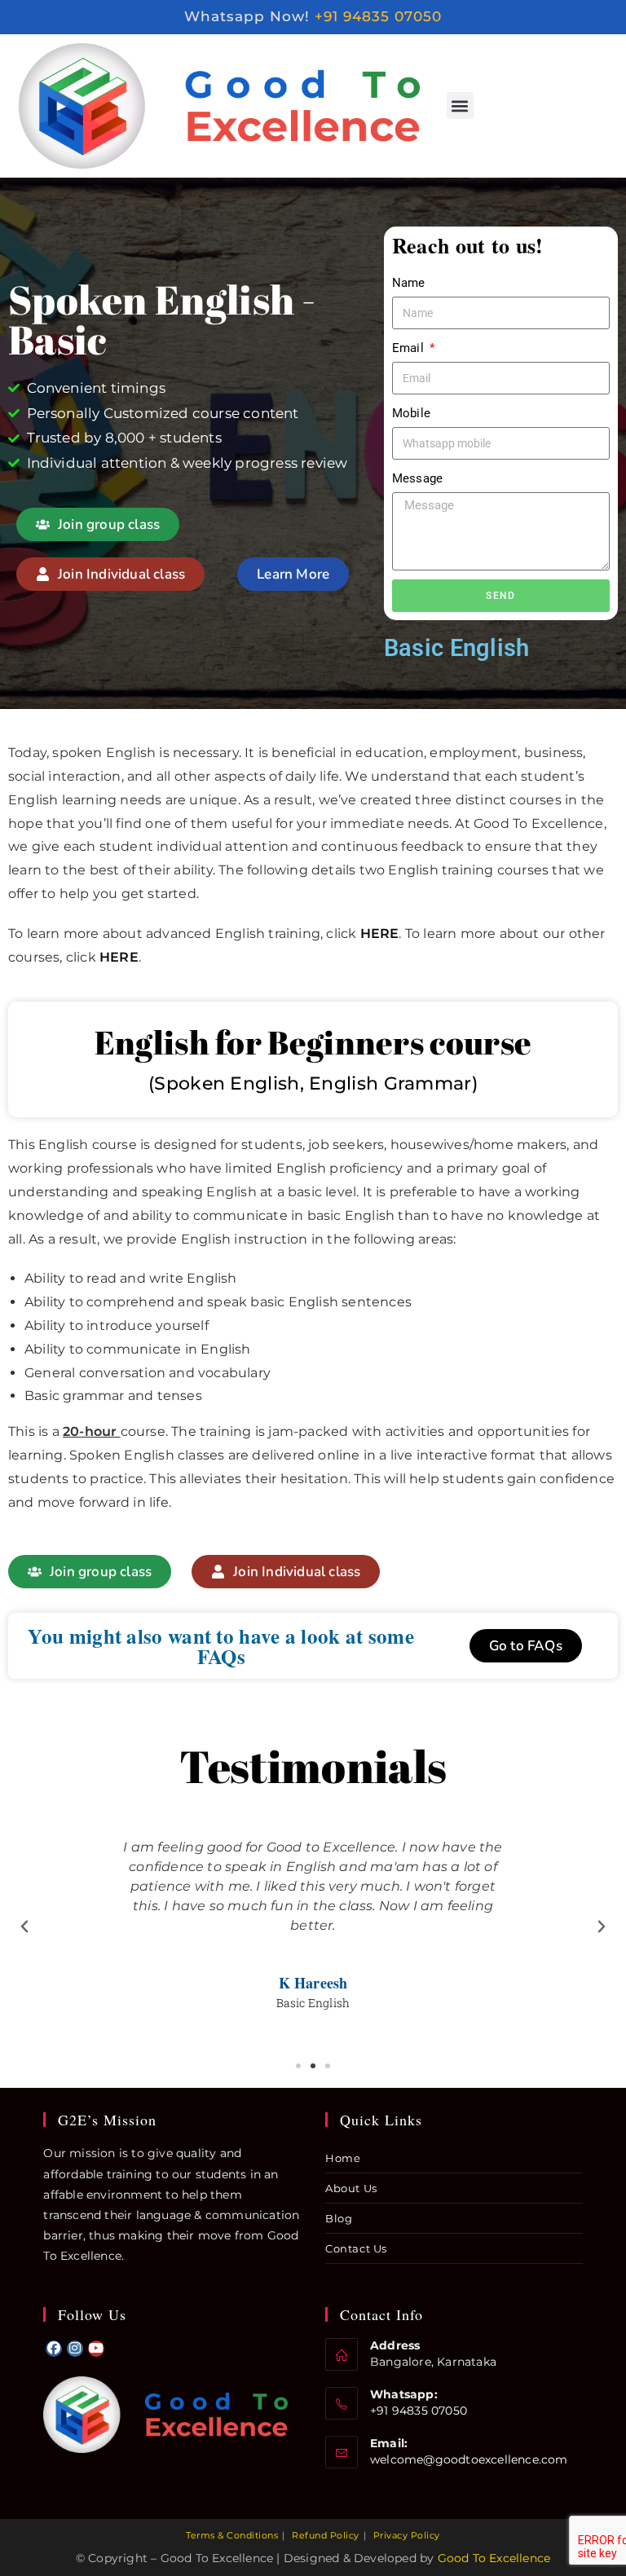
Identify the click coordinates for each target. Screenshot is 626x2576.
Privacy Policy (407, 2535)
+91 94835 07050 (378, 16)
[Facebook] (54, 2349)
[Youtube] (96, 2349)
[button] (460, 106)
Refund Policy (326, 2535)
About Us (351, 2188)
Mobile (411, 413)
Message (417, 478)
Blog (339, 2218)
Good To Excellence (494, 2558)
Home (343, 2158)
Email (410, 348)
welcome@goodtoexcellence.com (469, 2459)
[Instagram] (75, 2349)
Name (409, 283)
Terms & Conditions (232, 2535)
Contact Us (356, 2248)
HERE (380, 934)
